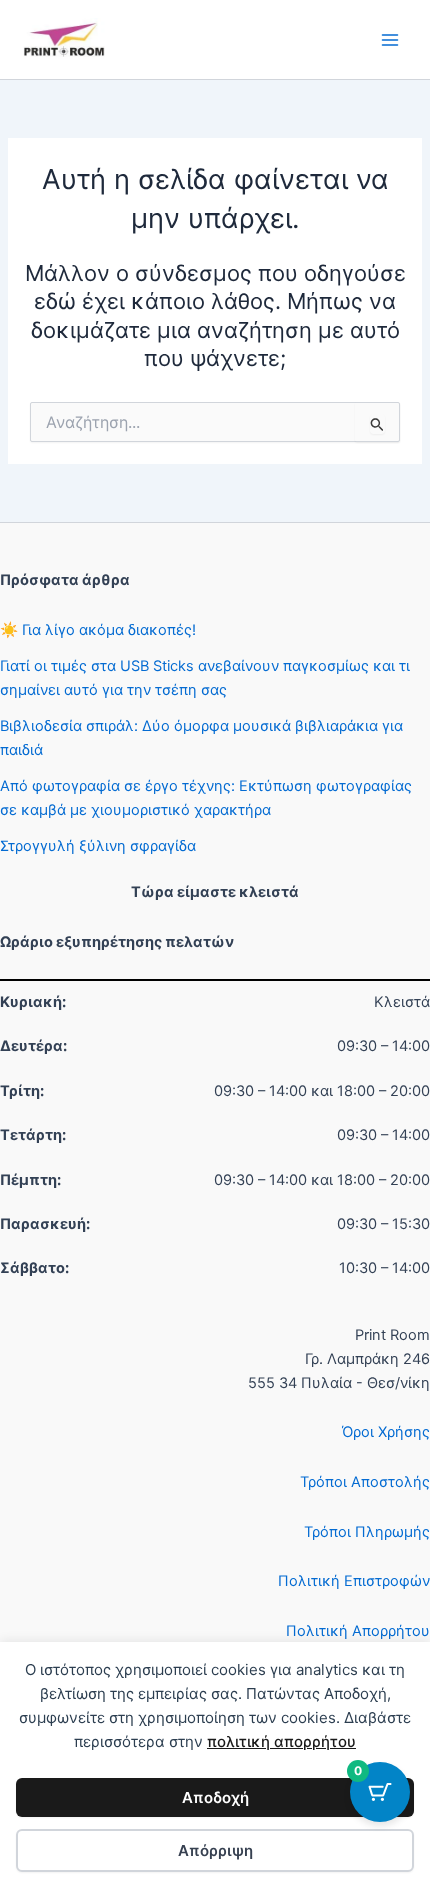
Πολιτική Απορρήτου (358, 1631)
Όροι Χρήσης (386, 1432)
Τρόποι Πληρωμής (367, 1532)
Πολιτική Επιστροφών (354, 1581)
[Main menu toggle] (390, 39)
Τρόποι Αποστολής (365, 1482)
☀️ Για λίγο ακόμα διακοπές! (98, 630)
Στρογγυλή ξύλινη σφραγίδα (98, 846)
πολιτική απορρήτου (281, 1741)
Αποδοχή (215, 1797)
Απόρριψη (215, 1850)
